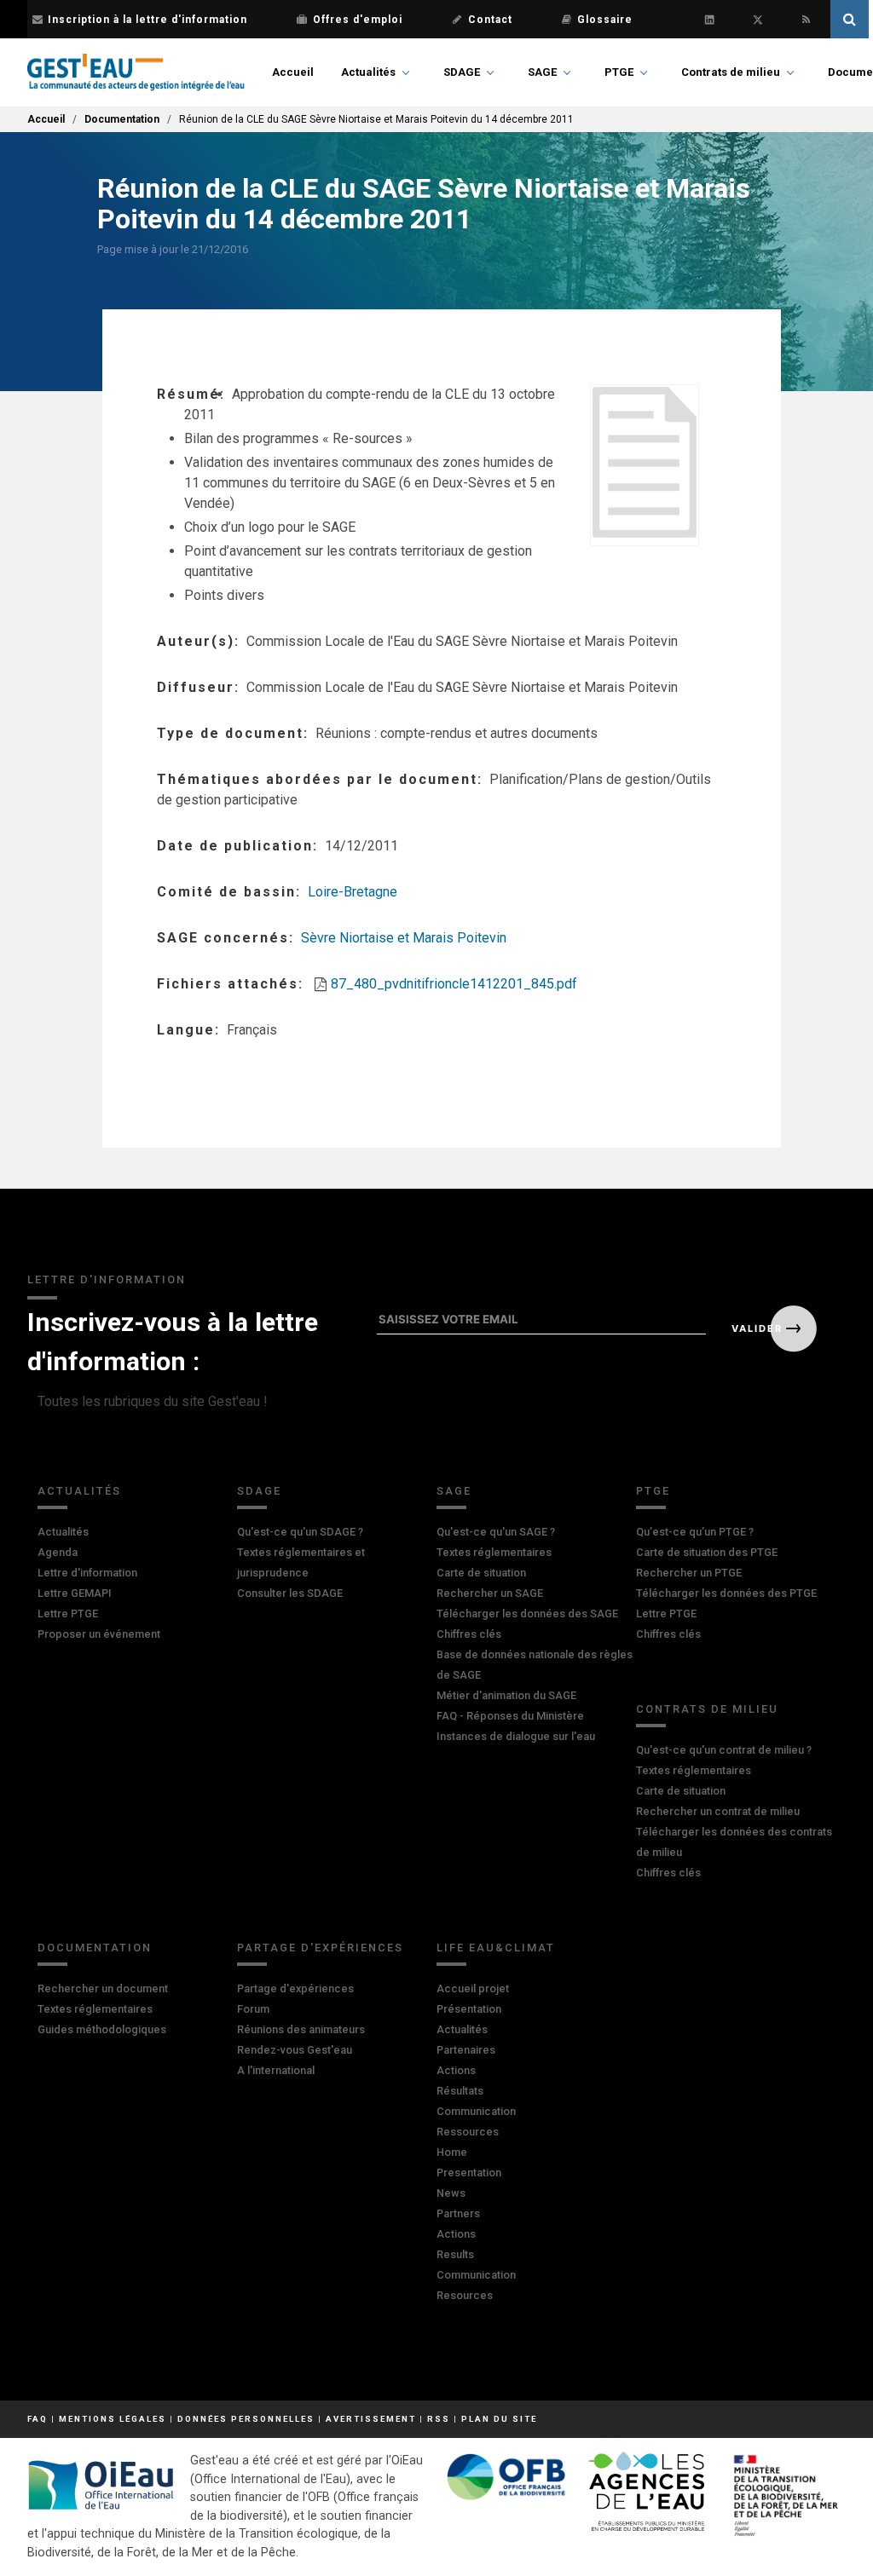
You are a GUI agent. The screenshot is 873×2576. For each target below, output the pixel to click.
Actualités (368, 72)
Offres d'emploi (358, 20)
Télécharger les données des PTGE (726, 1593)
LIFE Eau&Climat (496, 1948)
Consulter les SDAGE (290, 1593)
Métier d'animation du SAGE (506, 1695)
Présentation (469, 2009)
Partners (458, 2213)
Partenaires (466, 2050)
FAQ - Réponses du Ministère (510, 1716)
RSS (439, 2419)
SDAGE (462, 72)
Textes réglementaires (494, 1552)
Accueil (293, 72)
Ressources (468, 2132)
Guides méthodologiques (102, 2029)
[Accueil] (136, 72)
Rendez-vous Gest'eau (295, 2050)
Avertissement (371, 2419)
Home (452, 2152)
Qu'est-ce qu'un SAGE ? (496, 1532)
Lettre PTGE (68, 1614)
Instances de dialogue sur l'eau (516, 1736)
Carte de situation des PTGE (707, 1552)
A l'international (276, 2070)
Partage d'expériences (320, 1948)
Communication (476, 2111)
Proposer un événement (99, 1634)
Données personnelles (246, 2419)
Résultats (460, 2091)
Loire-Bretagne (353, 892)
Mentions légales (113, 2419)
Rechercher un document (103, 1988)
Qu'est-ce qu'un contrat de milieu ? (724, 1750)
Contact (490, 20)
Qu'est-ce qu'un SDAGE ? (300, 1532)
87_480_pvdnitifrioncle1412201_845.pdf (454, 984)
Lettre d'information (87, 1573)
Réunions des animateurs (301, 2029)
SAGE (542, 72)
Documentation (122, 119)
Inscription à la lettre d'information (147, 20)
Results (455, 2254)
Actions (456, 2070)
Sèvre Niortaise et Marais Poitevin (404, 938)
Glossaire (605, 20)
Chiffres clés (469, 1634)
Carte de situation (481, 1573)
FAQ (38, 2419)
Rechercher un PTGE (689, 1573)
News (451, 2193)
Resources (465, 2295)
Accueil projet (473, 1988)
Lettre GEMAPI (75, 1593)
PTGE (619, 72)
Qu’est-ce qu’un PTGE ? (695, 1532)
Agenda (58, 1552)
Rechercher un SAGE (490, 1593)
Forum (253, 2009)
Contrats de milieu (731, 72)
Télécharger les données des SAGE (527, 1614)
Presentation (469, 2173)
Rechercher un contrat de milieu (718, 1811)
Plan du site (499, 2419)
